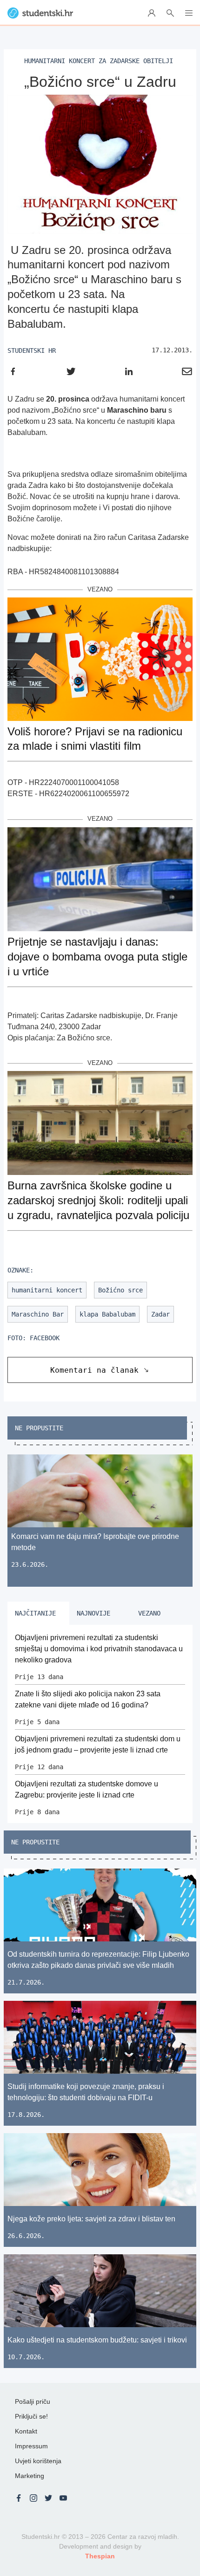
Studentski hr (32, 350)
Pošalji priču (33, 2401)
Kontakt (26, 2431)
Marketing (30, 2476)
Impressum (31, 2446)
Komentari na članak (94, 1370)
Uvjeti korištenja (38, 2461)
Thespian (100, 2556)
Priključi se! (31, 2416)
